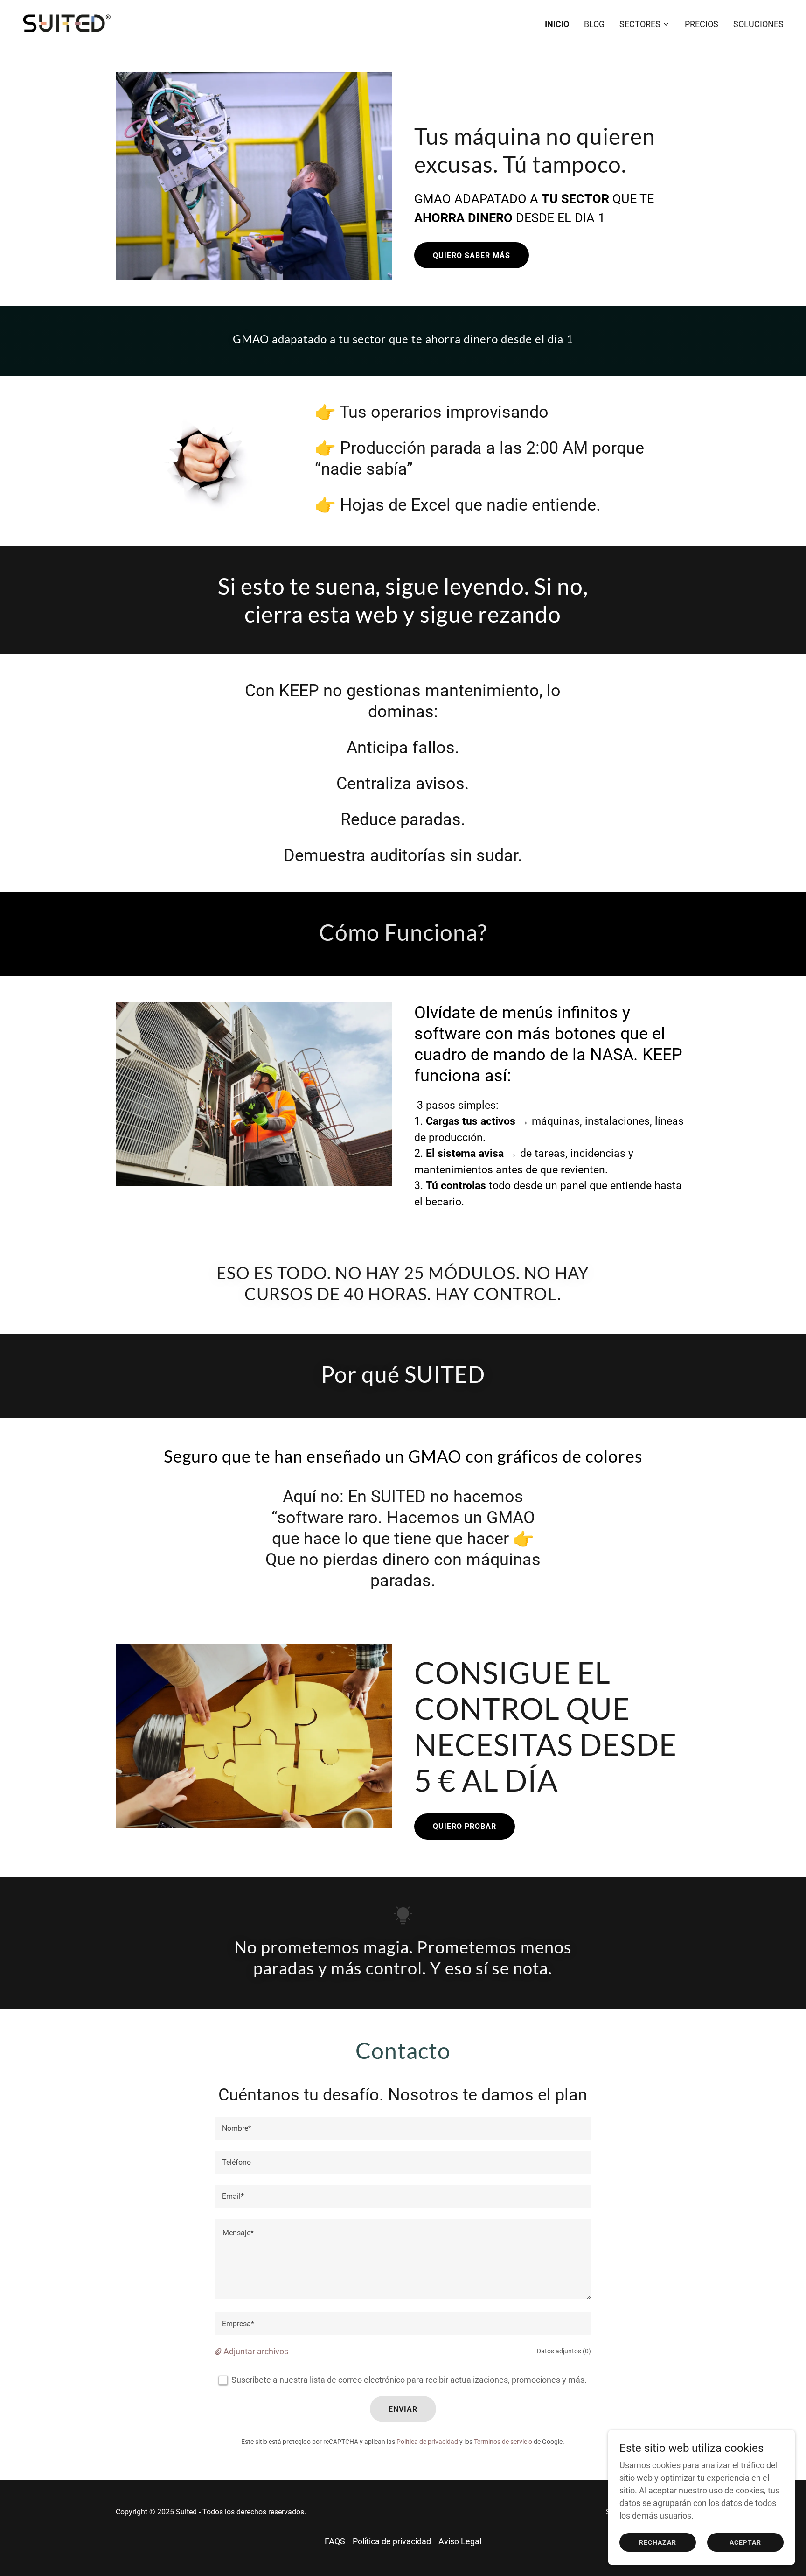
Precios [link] (702, 24)
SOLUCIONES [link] (758, 24)
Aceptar (745, 2542)
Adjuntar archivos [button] (256, 2351)
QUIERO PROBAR (465, 1826)
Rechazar (658, 2542)
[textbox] (403, 2128)
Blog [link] (594, 24)
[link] (67, 22)
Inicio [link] (557, 24)
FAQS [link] (335, 2541)
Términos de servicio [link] (503, 2442)
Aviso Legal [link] (460, 2541)
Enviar (403, 2409)
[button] (645, 24)
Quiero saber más (472, 255)
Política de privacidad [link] (427, 2442)
